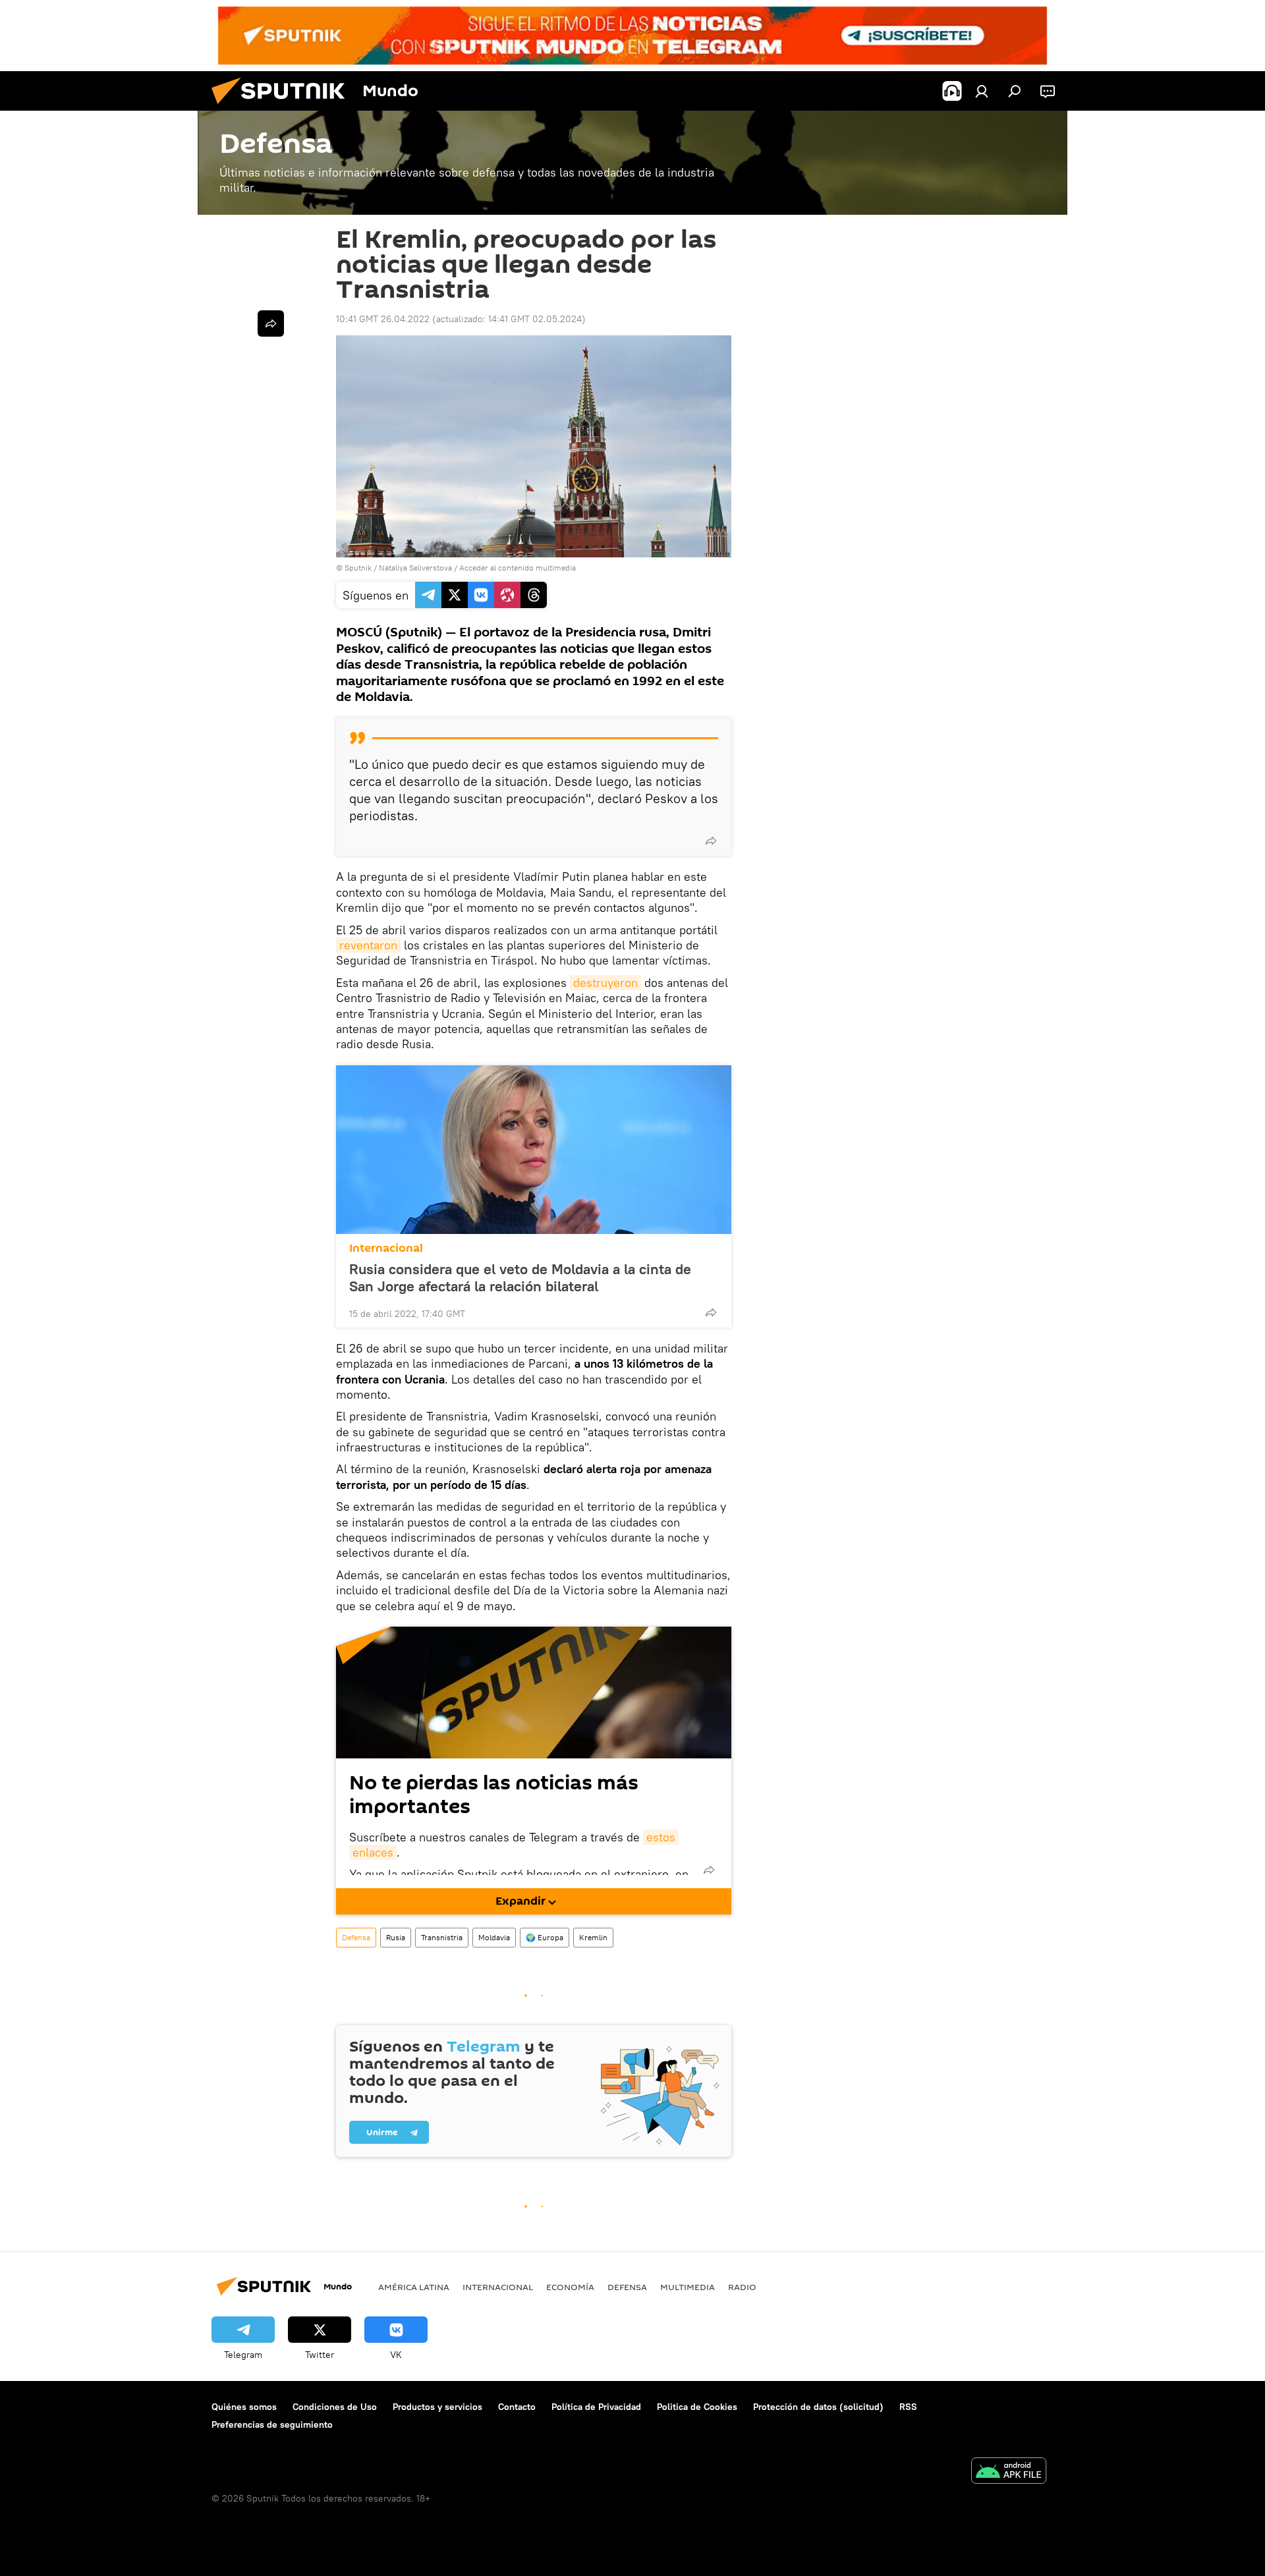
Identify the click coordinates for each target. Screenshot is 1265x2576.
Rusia (396, 1937)
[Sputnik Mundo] (283, 107)
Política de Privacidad (596, 2407)
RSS (908, 2407)
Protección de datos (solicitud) (818, 2407)
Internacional (386, 1248)
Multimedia (688, 2287)
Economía (570, 2287)
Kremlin (593, 1937)
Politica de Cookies (697, 2407)
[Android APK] (1009, 2472)
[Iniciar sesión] (982, 91)
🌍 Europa (545, 1937)
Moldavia (494, 1937)
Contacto (517, 2407)
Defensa (356, 1937)
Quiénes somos (244, 2407)
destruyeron (605, 983)
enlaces (373, 1852)
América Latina (414, 2287)
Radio (742, 2287)
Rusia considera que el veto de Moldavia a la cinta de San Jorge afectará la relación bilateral (520, 1277)
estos (661, 1837)
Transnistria (442, 1937)
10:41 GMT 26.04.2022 (383, 319)
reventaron (368, 945)
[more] (711, 841)
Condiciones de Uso (335, 2407)
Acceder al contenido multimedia (518, 568)
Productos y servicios (437, 2407)
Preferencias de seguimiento (272, 2424)
